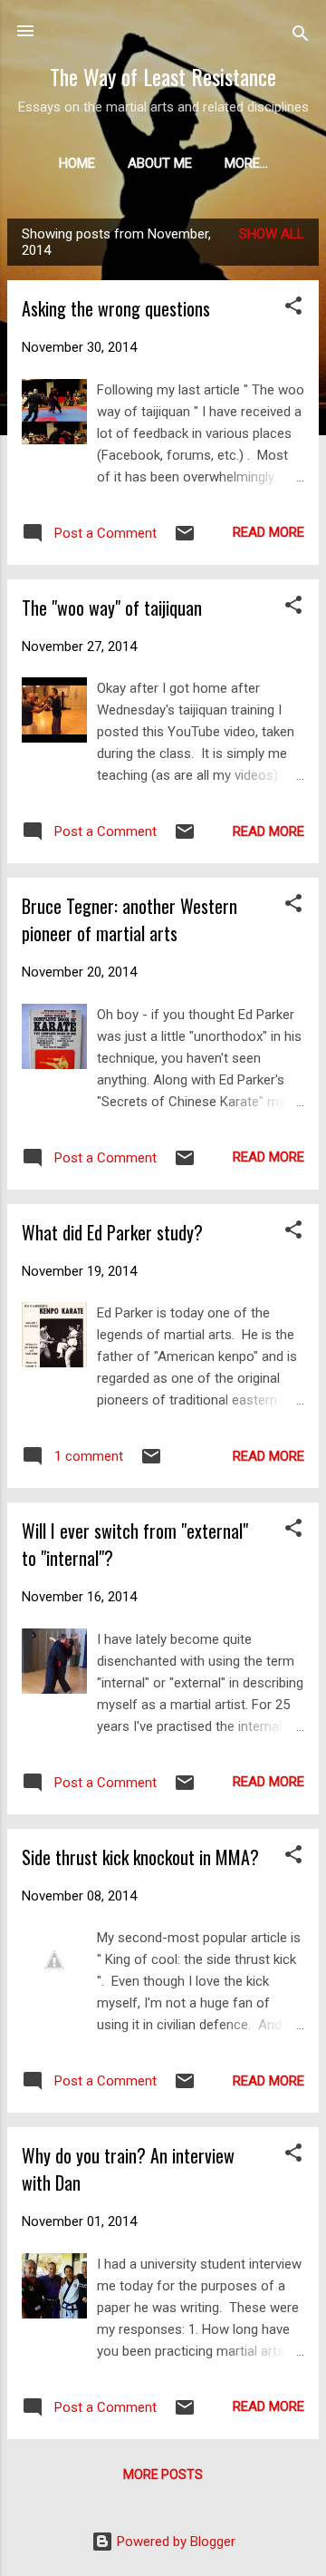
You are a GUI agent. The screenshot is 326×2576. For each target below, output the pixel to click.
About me (160, 163)
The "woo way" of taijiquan (112, 608)
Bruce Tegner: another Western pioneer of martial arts (129, 919)
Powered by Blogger (174, 2542)
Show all (272, 234)
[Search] (301, 37)
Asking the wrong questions (116, 308)
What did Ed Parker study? (112, 1232)
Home (77, 163)
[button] (293, 309)
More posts (163, 2474)
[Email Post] (185, 540)
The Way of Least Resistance (163, 76)
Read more (268, 532)
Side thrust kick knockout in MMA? (140, 1857)
